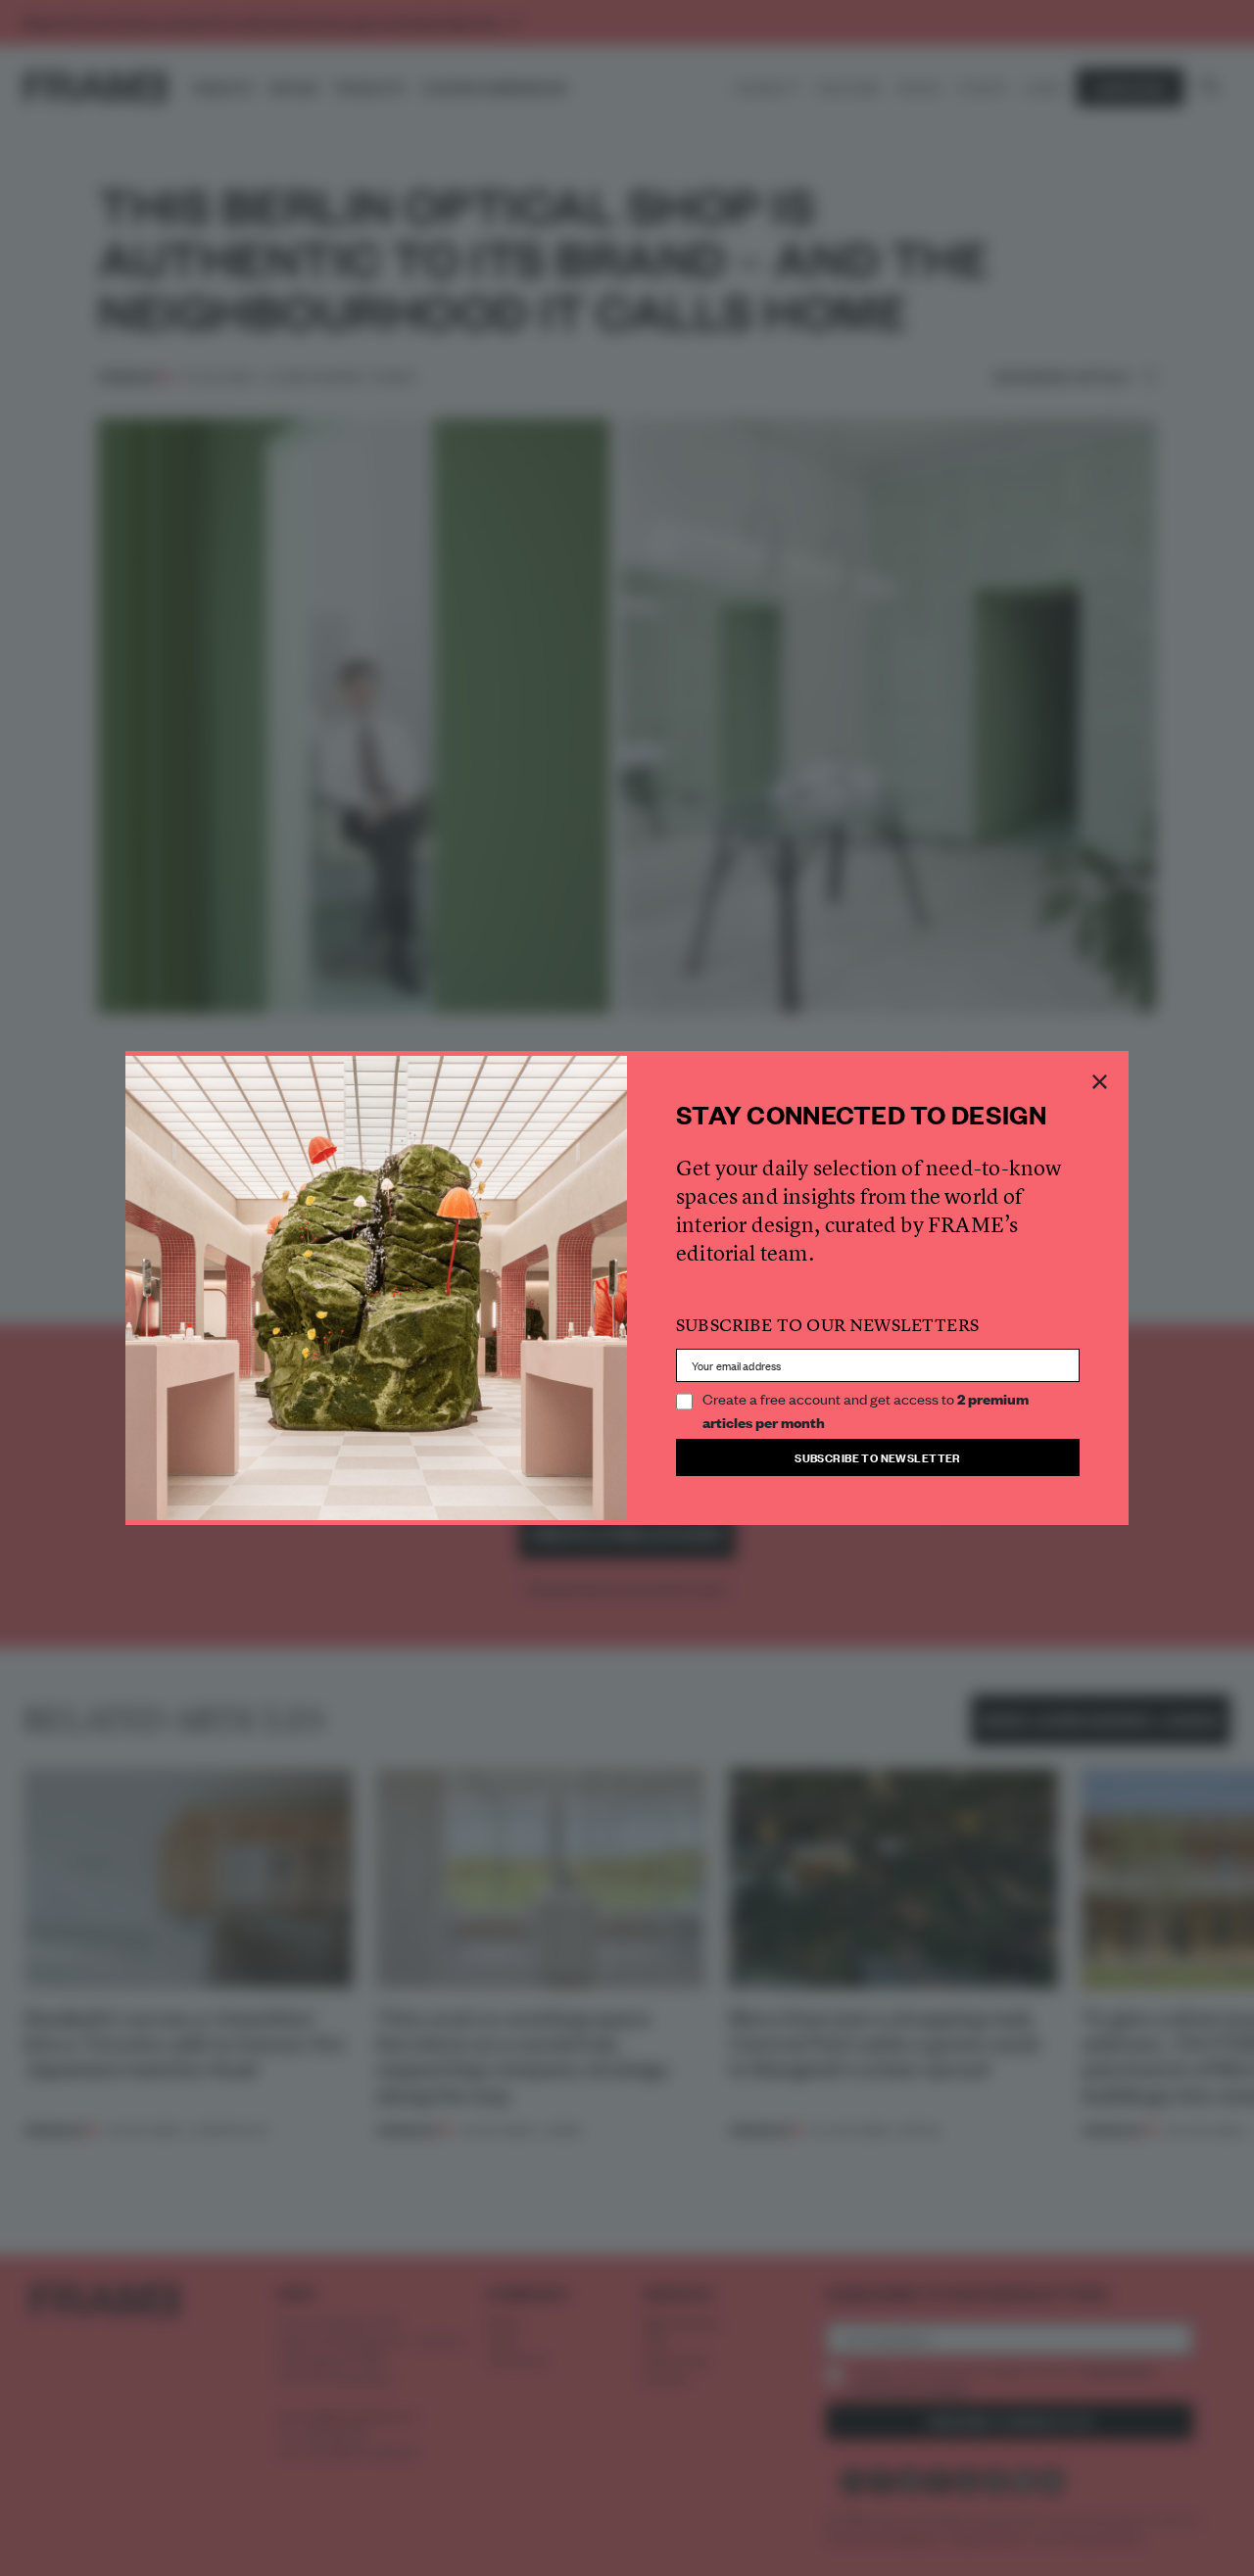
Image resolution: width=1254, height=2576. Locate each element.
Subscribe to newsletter (878, 1457)
